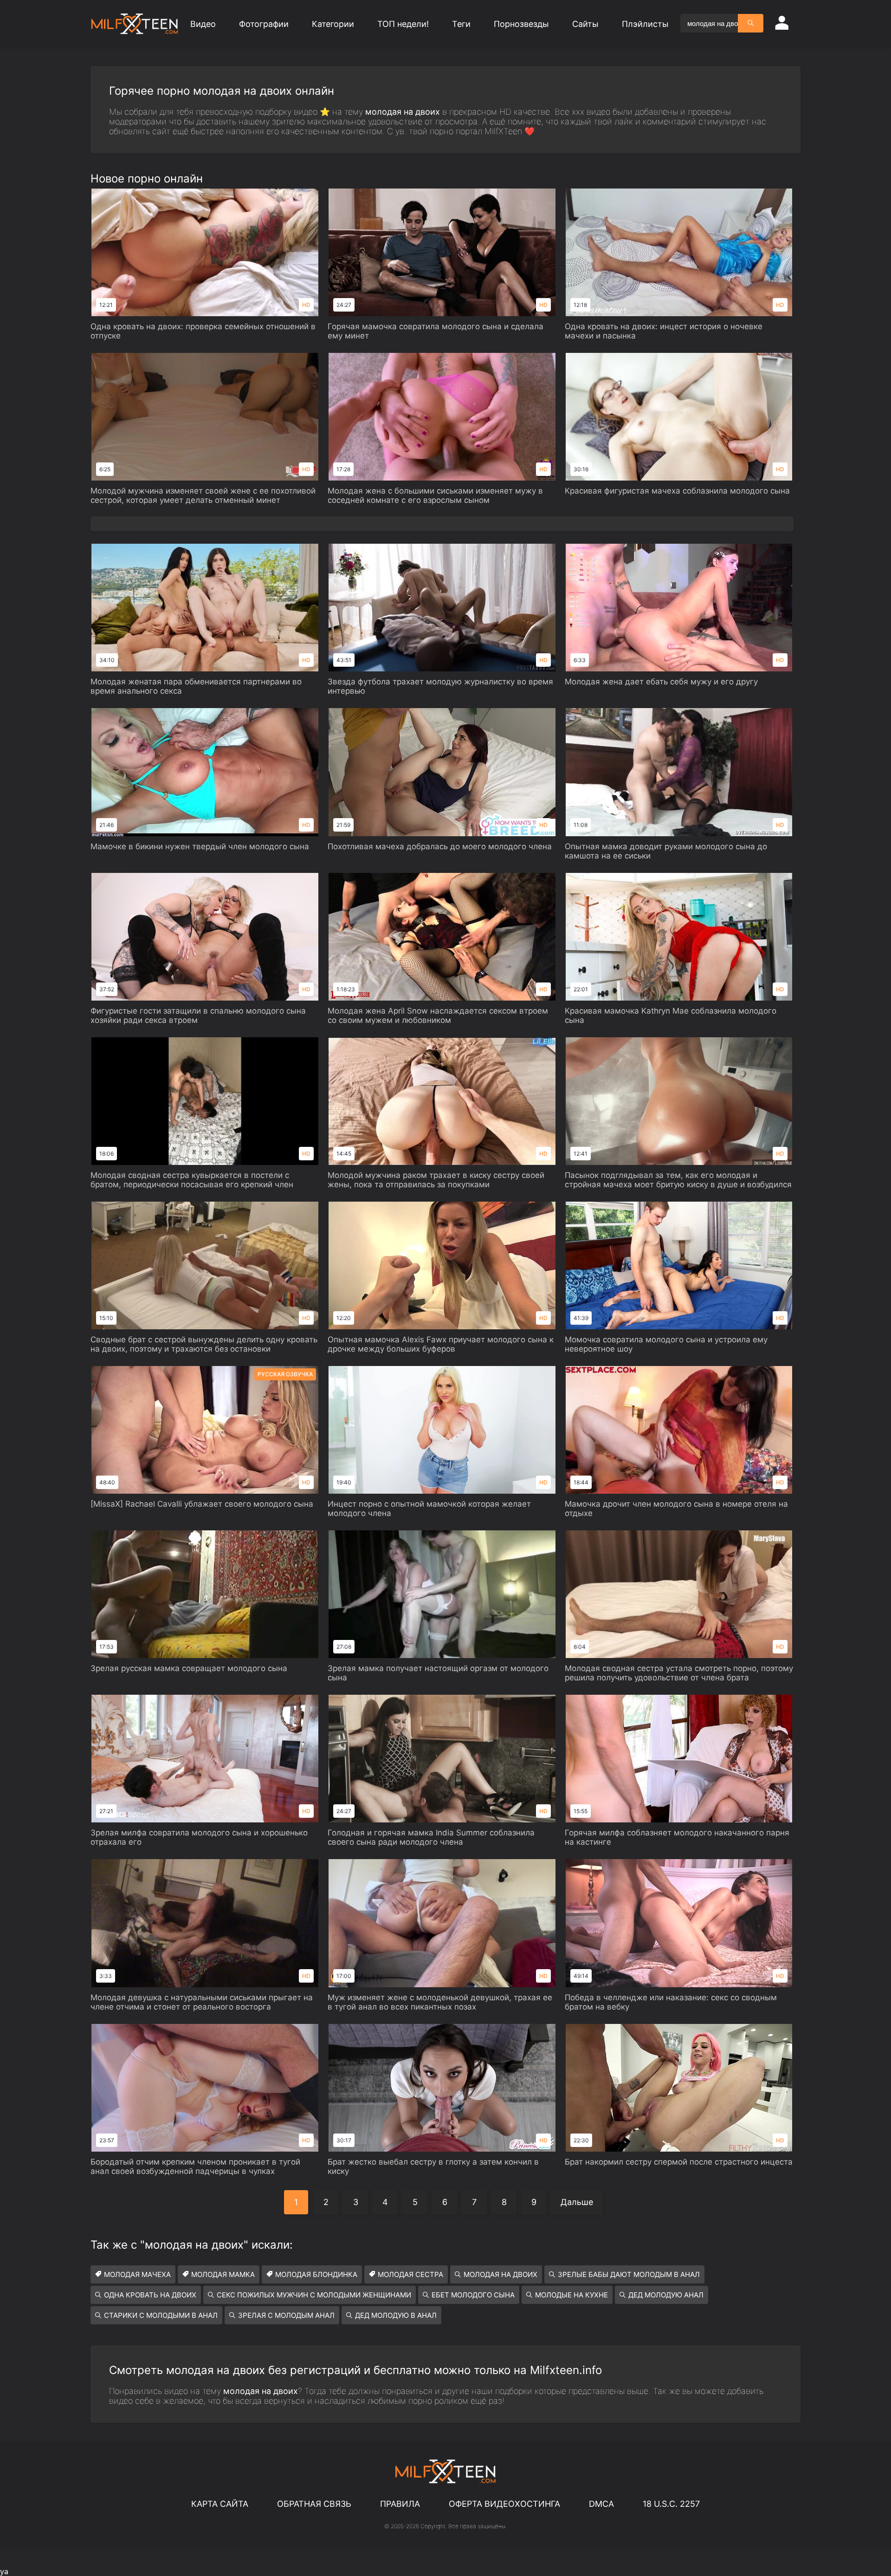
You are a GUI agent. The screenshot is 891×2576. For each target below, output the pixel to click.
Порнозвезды (521, 24)
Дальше (577, 2202)
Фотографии (264, 24)
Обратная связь (314, 2504)
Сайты (585, 24)
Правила (400, 2504)
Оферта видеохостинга (504, 2504)
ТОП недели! (403, 24)
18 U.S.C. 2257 (671, 2504)
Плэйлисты (645, 24)
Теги (461, 24)
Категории (333, 24)
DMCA (601, 2504)
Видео (203, 24)
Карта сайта (220, 2504)
